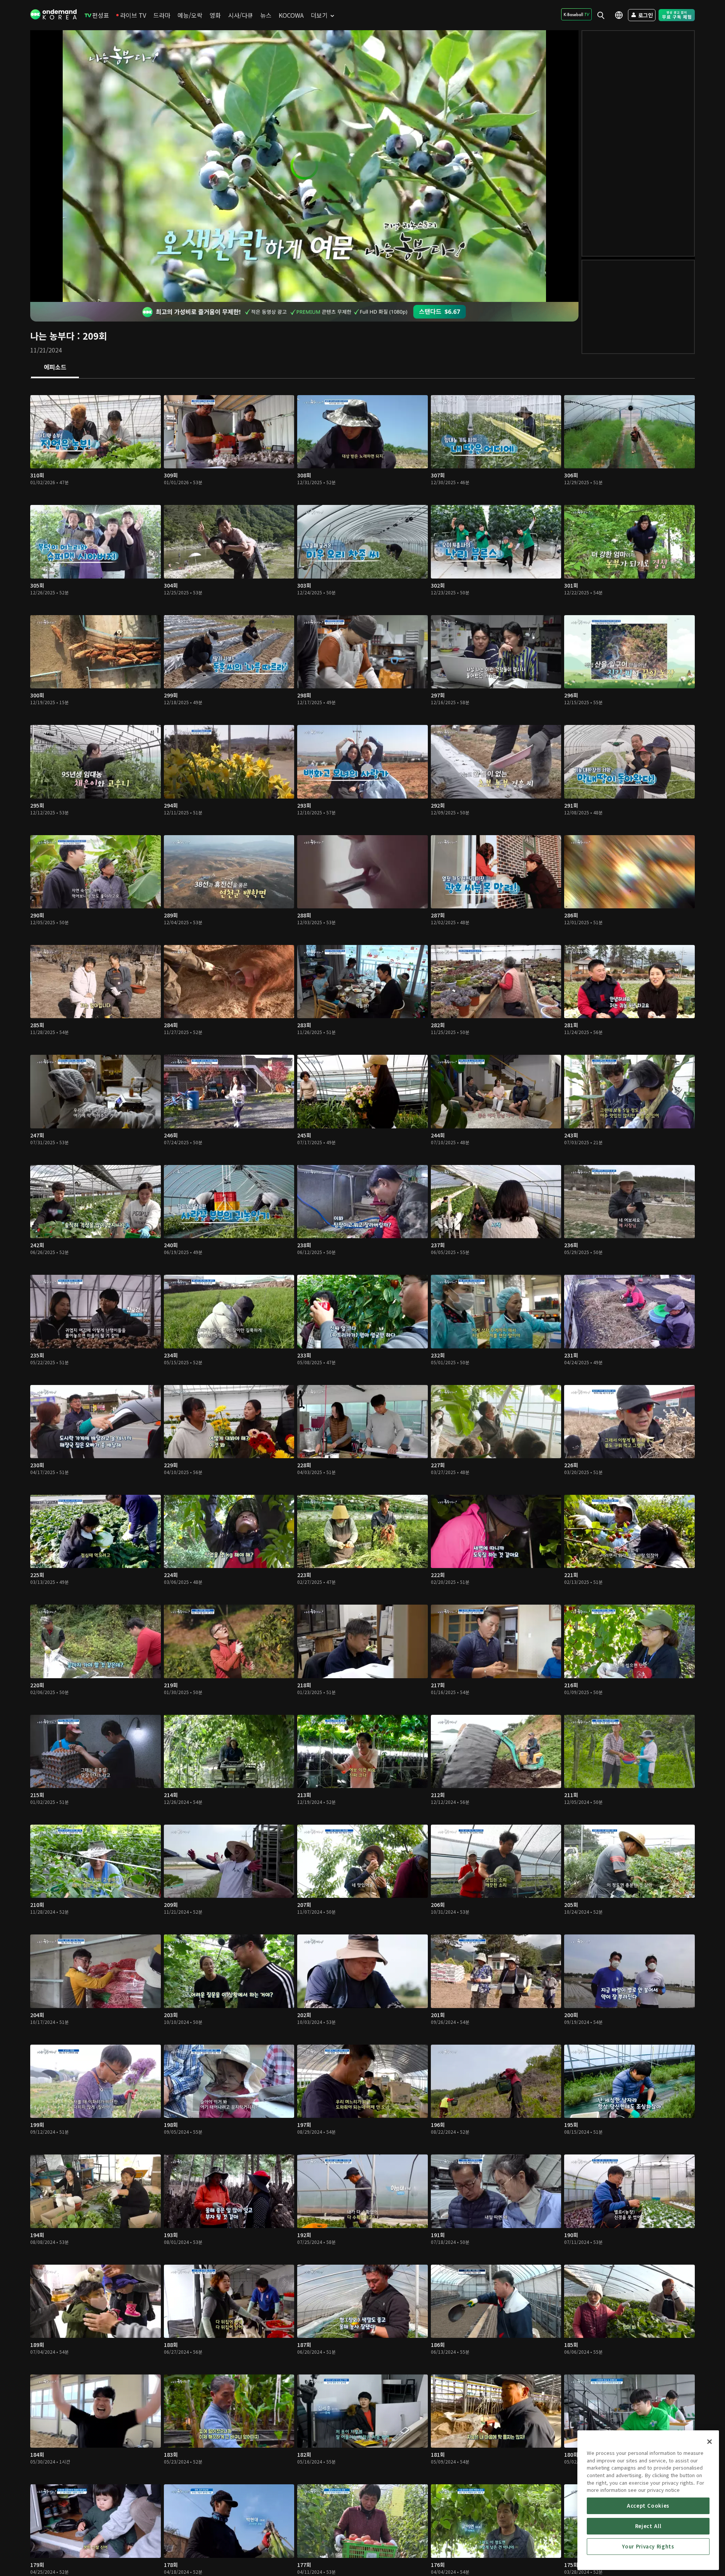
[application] (304, 166)
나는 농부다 (52, 336)
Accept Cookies (648, 2506)
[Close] (710, 2442)
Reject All (648, 2526)
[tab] (55, 368)
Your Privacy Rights (648, 2546)
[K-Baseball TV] (576, 14)
